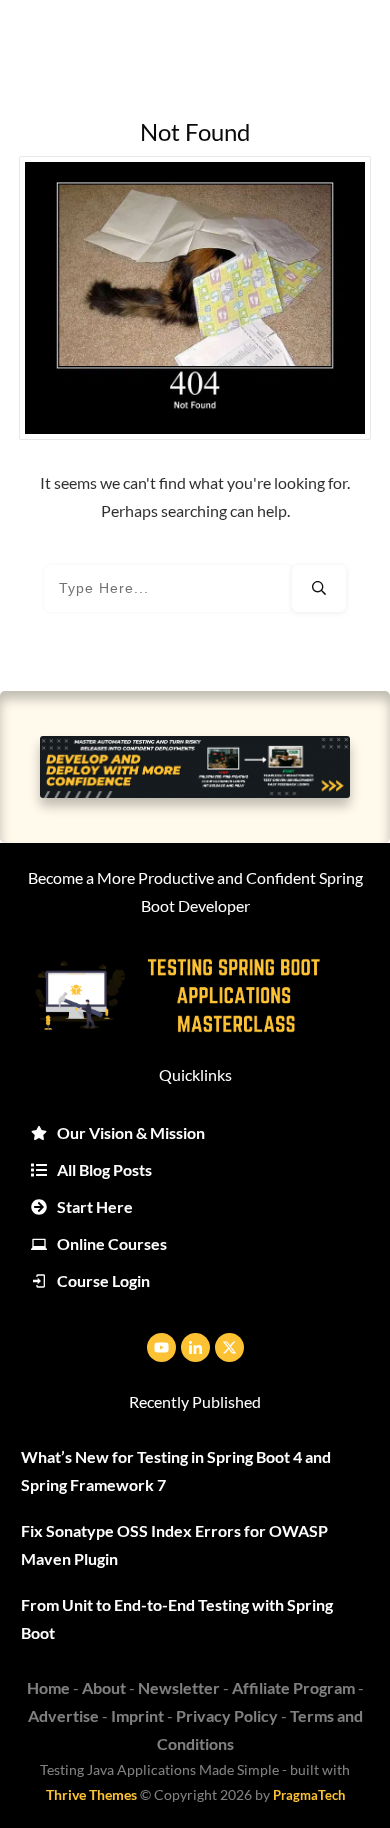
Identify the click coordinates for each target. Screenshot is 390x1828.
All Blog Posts (104, 1169)
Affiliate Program (293, 1687)
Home (48, 1687)
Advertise (63, 1715)
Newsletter (179, 1687)
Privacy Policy (227, 1715)
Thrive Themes (91, 1794)
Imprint (137, 1715)
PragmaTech (309, 1795)
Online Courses (112, 1243)
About (104, 1687)
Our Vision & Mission (131, 1132)
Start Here (95, 1206)
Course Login (103, 1280)
